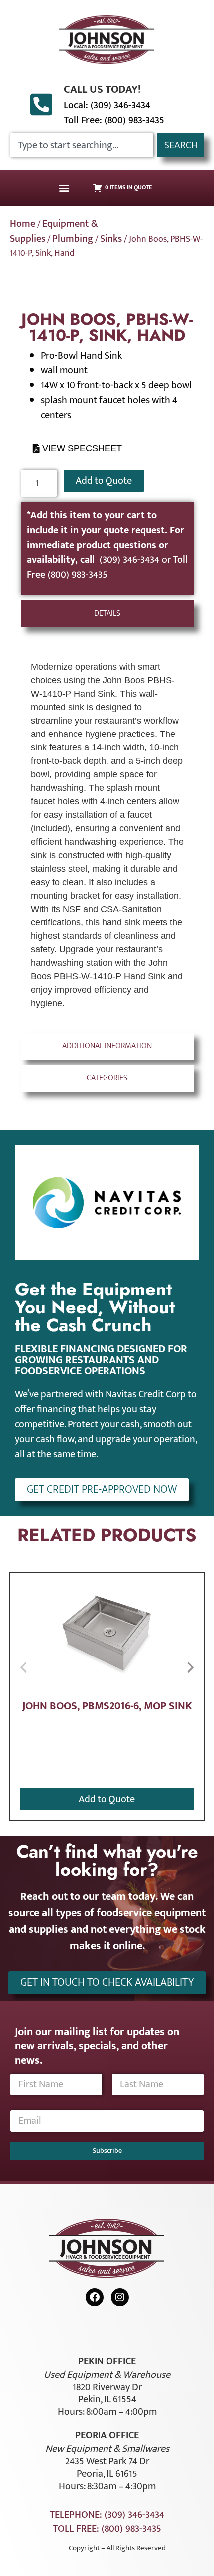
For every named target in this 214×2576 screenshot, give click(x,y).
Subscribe (107, 2150)
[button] (64, 188)
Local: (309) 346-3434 (107, 105)
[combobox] (82, 145)
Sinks (111, 239)
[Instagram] (120, 2297)
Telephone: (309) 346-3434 (107, 2515)
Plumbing (73, 239)
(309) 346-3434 (131, 560)
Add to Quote (104, 481)
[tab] (107, 614)
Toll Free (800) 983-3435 (107, 567)
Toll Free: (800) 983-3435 (114, 120)
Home (23, 224)
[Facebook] (95, 2297)
